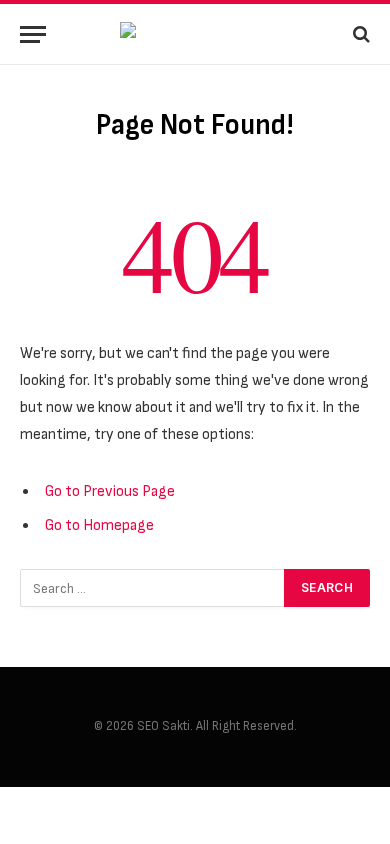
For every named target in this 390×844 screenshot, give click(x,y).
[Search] (359, 34)
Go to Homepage (99, 525)
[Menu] (33, 34)
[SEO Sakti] (195, 34)
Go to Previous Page (110, 491)
